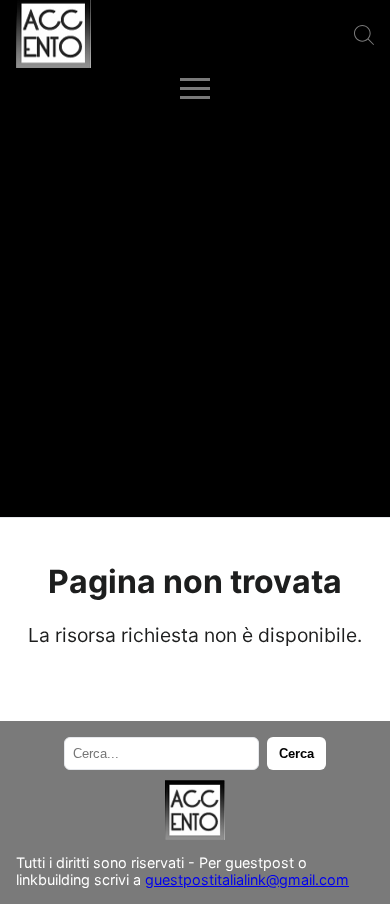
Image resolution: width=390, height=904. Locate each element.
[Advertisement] (195, 312)
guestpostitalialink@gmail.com (247, 879)
